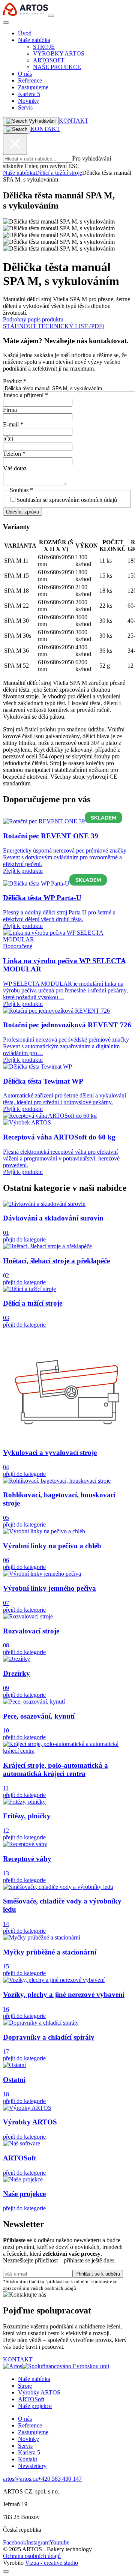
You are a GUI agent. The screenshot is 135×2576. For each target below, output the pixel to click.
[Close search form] (15, 144)
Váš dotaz (15, 468)
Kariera (29, 94)
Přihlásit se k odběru (98, 2274)
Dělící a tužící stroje (59, 173)
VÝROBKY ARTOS (59, 53)
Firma (10, 410)
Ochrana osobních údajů (32, 2556)
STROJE (44, 47)
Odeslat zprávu (22, 512)
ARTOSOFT (49, 60)
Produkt (15, 381)
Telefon (14, 454)
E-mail (13, 424)
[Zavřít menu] (6, 23)
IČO (8, 439)
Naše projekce (35, 2406)
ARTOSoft (31, 2399)
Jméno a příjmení (25, 395)
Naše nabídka (34, 40)
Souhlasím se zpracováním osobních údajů (67, 500)
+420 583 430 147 (60, 2479)
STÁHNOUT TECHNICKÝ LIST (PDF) (54, 326)
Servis (25, 107)
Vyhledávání (42, 121)
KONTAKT (74, 121)
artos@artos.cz (20, 2479)
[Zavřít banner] (6, 2571)
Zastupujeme (33, 87)
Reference (30, 80)
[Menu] (51, 16)
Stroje (25, 2386)
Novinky (28, 101)
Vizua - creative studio (52, 2563)
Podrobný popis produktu (33, 319)
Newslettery (32, 2466)
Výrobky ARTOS (39, 2392)
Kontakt (28, 2459)
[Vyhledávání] (17, 129)
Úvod (25, 33)
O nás (25, 74)
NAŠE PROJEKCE (57, 67)
